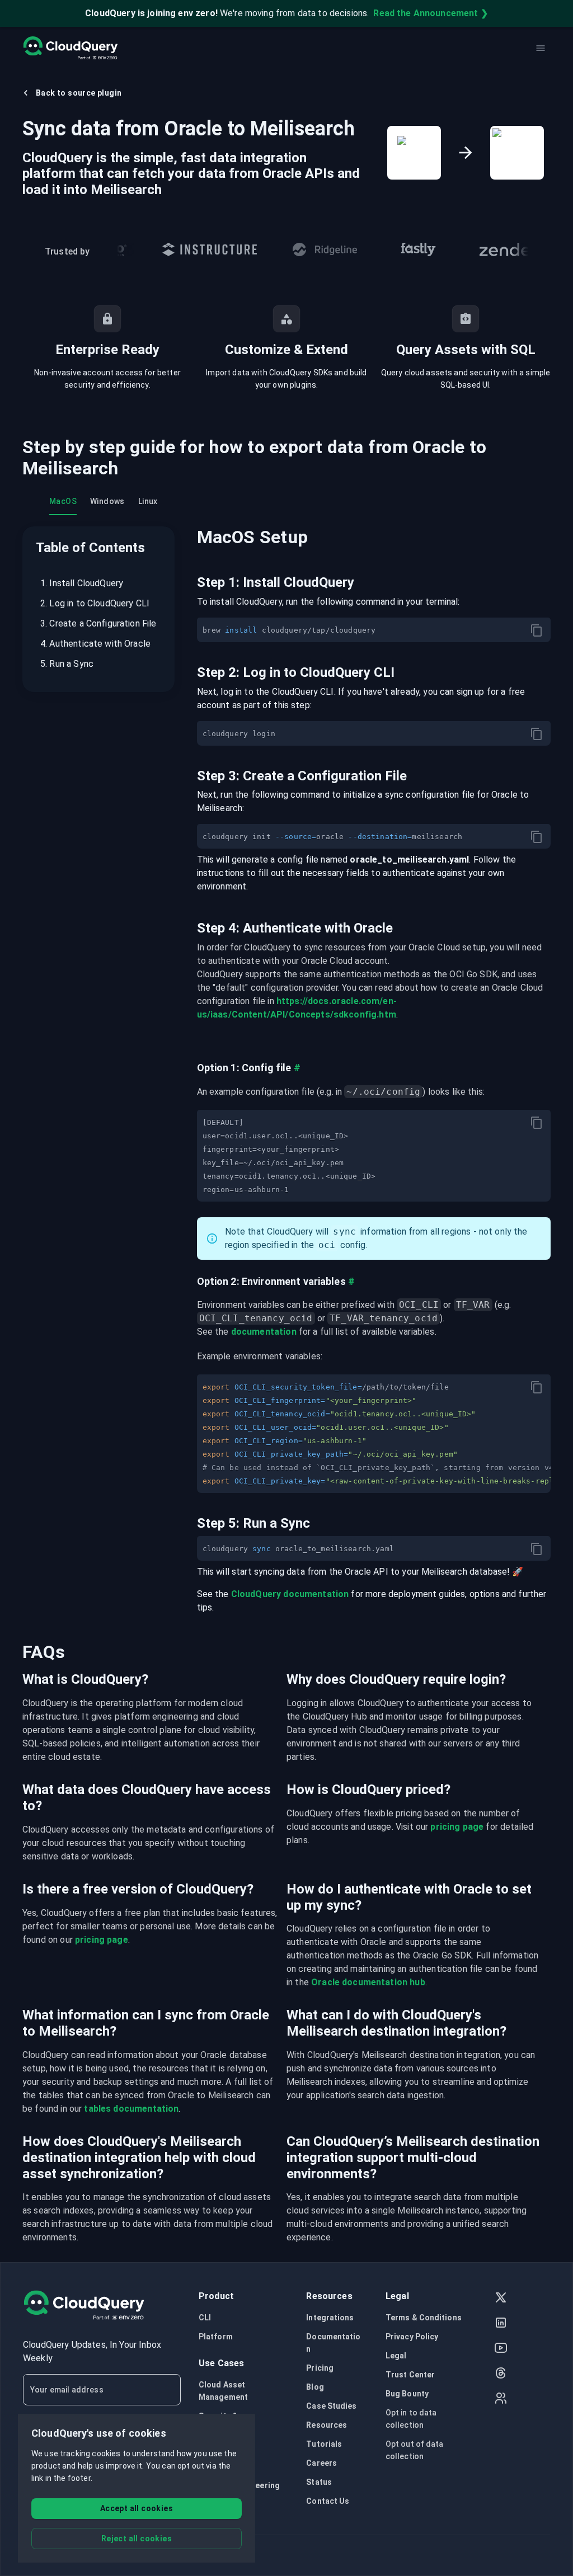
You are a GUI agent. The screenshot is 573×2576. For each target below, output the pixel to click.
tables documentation (131, 2109)
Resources (327, 2425)
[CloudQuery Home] (70, 48)
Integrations (330, 2318)
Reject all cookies (137, 2539)
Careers (321, 2463)
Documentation (333, 2343)
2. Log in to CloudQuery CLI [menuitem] (95, 603)
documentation (264, 1332)
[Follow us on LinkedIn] (501, 2324)
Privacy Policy (412, 2337)
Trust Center (410, 2375)
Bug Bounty (407, 2394)
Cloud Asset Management (223, 2391)
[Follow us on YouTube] (501, 2349)
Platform (216, 2337)
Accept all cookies (137, 2508)
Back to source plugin (79, 93)
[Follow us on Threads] (501, 2374)
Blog (315, 2387)
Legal (396, 2356)
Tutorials (324, 2444)
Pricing (320, 2368)
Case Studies (331, 2406)
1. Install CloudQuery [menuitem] (82, 583)
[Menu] (541, 48)
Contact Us (328, 2501)
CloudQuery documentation (290, 1594)
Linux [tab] (148, 501)
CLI (205, 2318)
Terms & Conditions (424, 2318)
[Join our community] (501, 2400)
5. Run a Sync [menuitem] (67, 664)
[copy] (537, 630)
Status (319, 2482)
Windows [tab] (107, 501)
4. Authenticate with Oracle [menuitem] (95, 644)
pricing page (457, 1827)
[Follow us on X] (501, 2299)
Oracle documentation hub (368, 1982)
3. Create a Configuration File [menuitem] (98, 623)
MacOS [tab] (63, 501)
